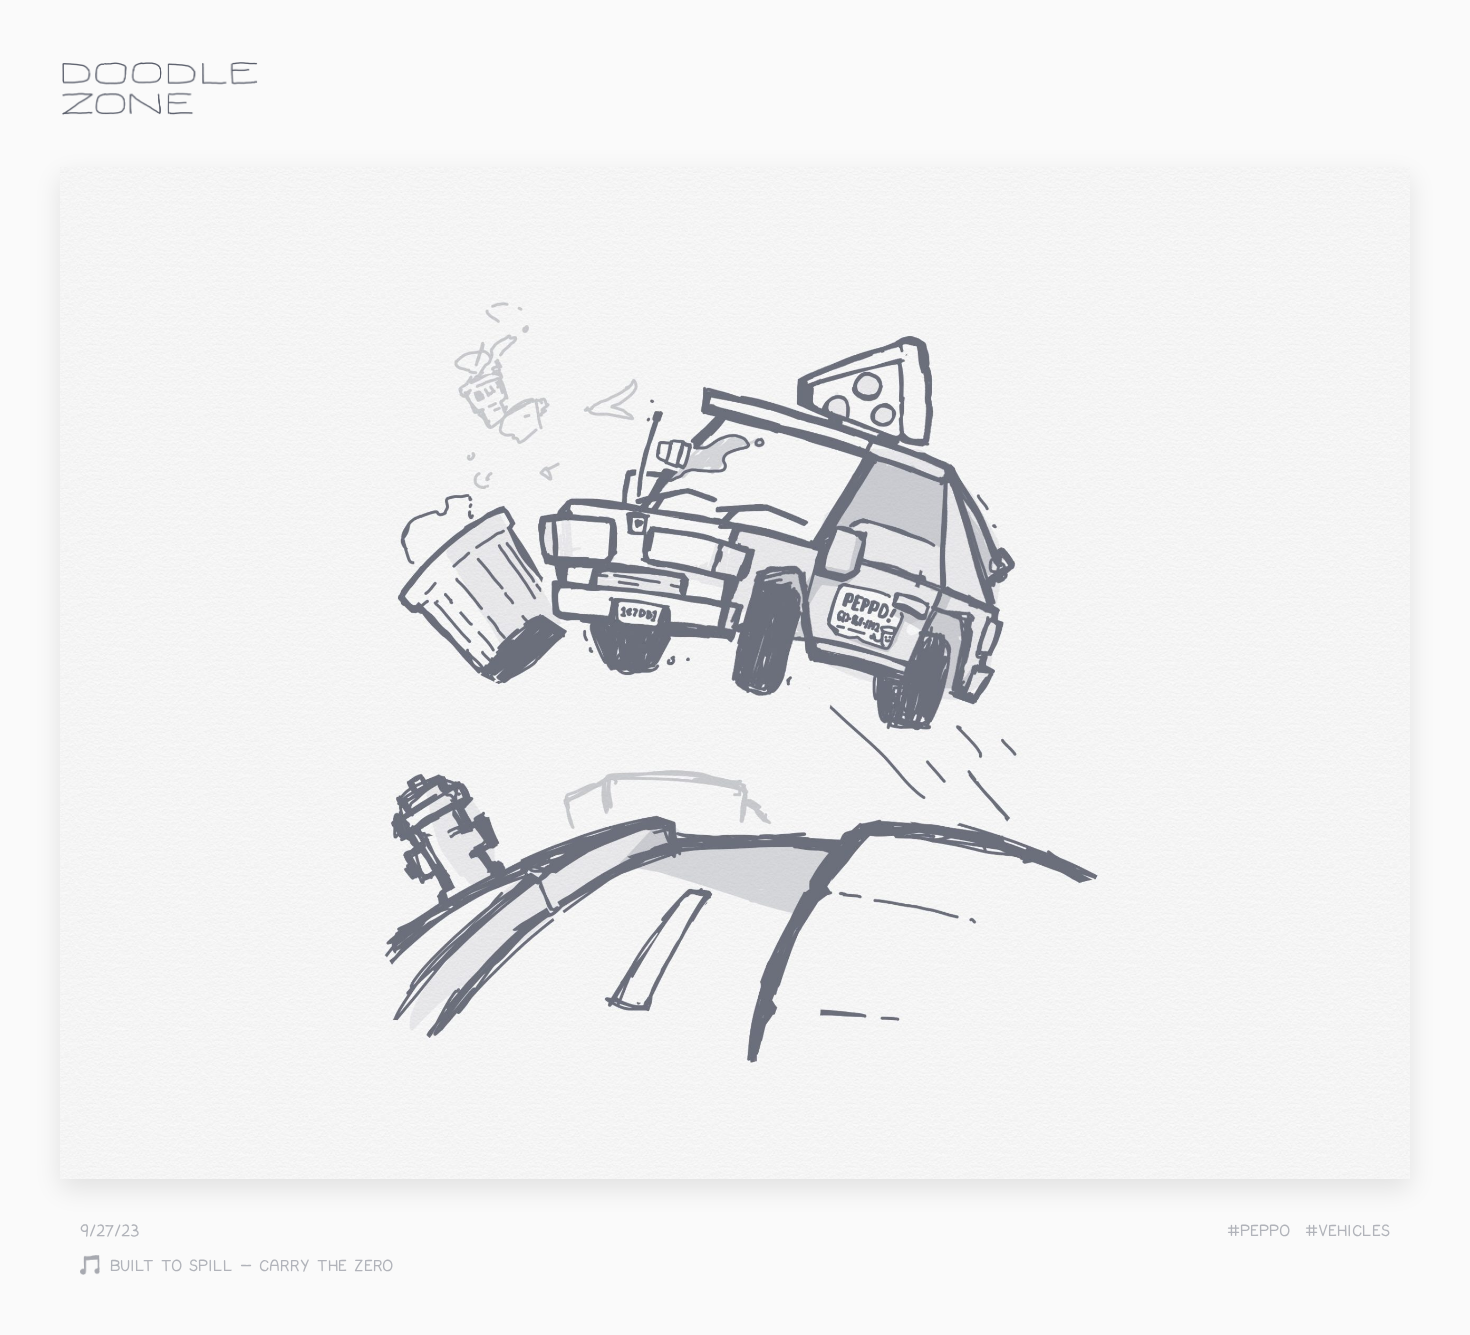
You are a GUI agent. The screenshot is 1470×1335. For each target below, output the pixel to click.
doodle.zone (160, 88)
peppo (1265, 1231)
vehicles (1354, 1231)
